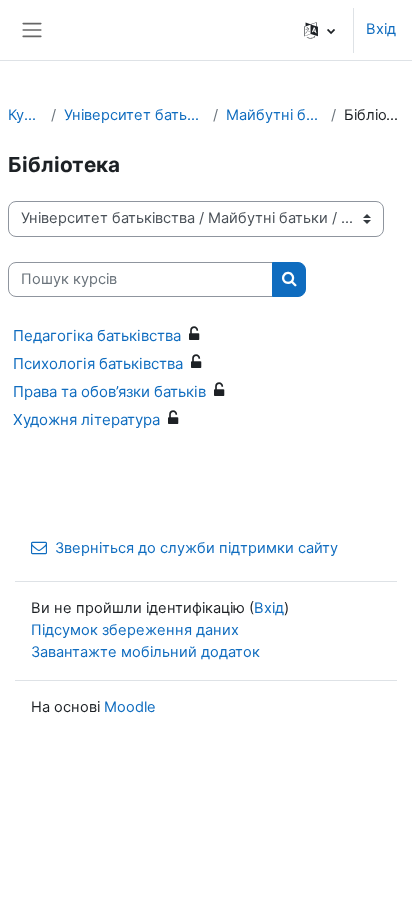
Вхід (381, 29)
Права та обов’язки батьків (109, 391)
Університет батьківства (135, 115)
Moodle (130, 707)
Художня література (86, 419)
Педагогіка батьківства (97, 335)
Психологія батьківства (98, 363)
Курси (25, 115)
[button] (319, 30)
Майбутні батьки (274, 115)
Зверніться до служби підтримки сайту (196, 548)
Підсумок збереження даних (135, 630)
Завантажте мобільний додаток (145, 652)
